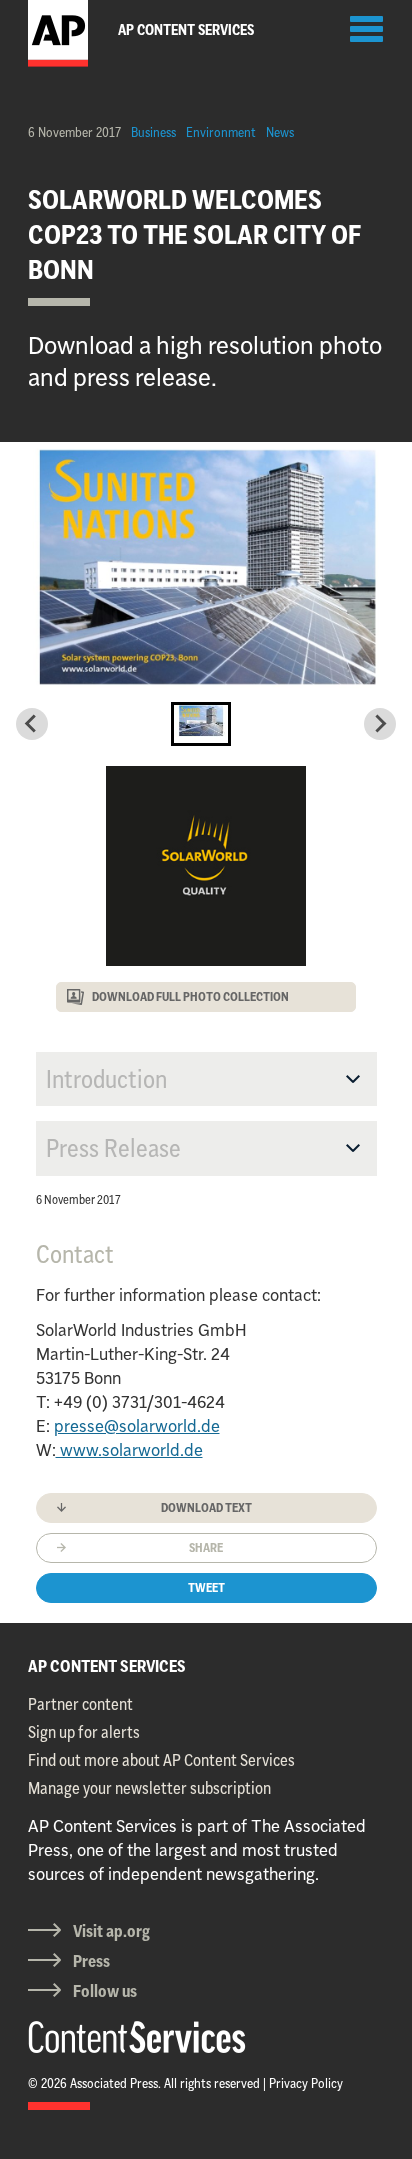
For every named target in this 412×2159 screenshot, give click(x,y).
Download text (206, 1507)
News (280, 132)
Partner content (80, 1704)
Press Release (113, 1148)
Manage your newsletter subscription (149, 1788)
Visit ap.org (111, 1931)
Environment (221, 132)
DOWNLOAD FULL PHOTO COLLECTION (190, 996)
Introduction (106, 1079)
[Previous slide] (32, 724)
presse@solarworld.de (137, 1426)
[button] (201, 724)
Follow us (105, 1991)
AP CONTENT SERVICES (107, 1666)
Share (206, 1547)
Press (91, 1961)
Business (153, 132)
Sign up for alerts (84, 1732)
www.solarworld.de (129, 1450)
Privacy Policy (306, 2083)
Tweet (206, 1587)
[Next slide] (380, 724)
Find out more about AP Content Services (161, 1760)
